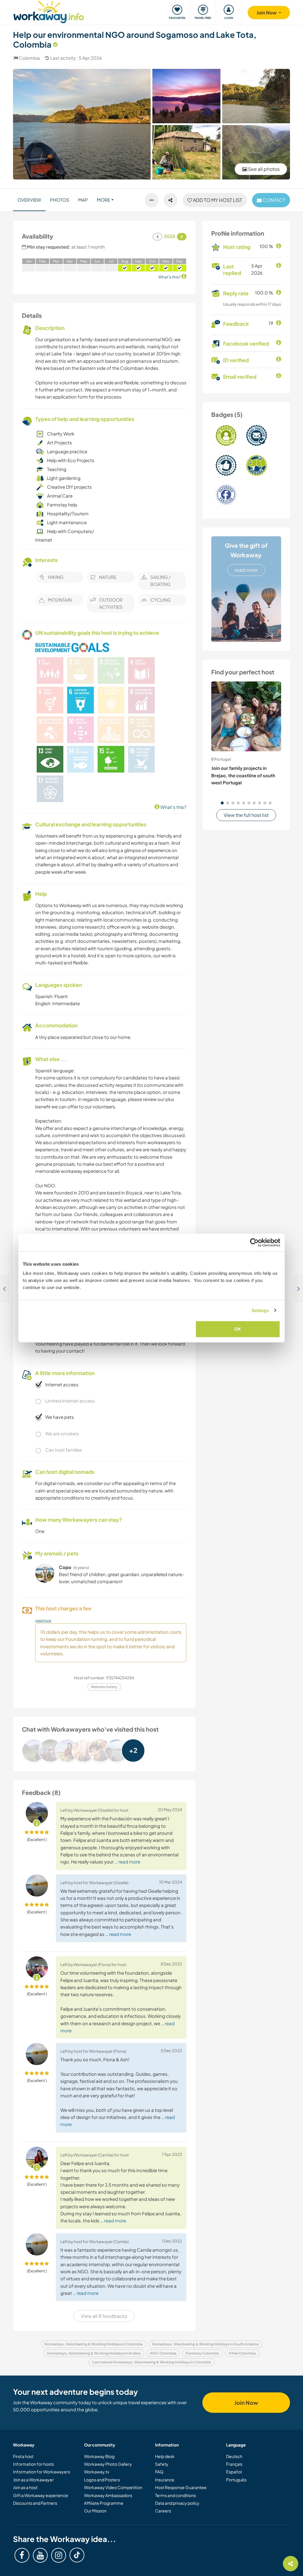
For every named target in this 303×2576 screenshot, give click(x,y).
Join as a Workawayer (33, 2480)
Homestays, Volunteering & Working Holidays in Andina (94, 2353)
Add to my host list (217, 200)
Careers (163, 2511)
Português (236, 2480)
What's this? (173, 807)
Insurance (165, 2480)
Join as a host (25, 2487)
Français (234, 2464)
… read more (127, 1862)
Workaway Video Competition (113, 2487)
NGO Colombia (163, 2353)
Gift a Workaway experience (41, 2495)
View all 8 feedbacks (104, 2316)
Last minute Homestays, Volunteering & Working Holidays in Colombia (152, 2362)
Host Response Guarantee (181, 2487)
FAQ (159, 2472)
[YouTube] (40, 2555)
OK (238, 1329)
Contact (273, 200)
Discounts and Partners (35, 2503)
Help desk (165, 2456)
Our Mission (95, 2511)
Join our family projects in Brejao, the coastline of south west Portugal (243, 775)
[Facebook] (22, 2555)
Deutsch (234, 2456)
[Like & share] (170, 200)
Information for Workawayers (42, 2472)
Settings (260, 1310)
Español (234, 2472)
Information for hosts (33, 2464)
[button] (222, 803)
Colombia (29, 58)
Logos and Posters (102, 2480)
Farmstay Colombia (202, 2353)
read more (246, 570)
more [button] (103, 200)
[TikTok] (77, 2555)
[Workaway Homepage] (49, 11)
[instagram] (59, 2555)
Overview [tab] (29, 200)
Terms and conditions (175, 2495)
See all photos (263, 169)
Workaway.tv (97, 2472)
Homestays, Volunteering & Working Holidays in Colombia (94, 2344)
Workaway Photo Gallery (108, 2464)
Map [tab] (83, 200)
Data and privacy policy (177, 2503)
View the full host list (246, 815)
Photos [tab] (60, 200)
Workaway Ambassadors (108, 2495)
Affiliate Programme (104, 2503)
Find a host (23, 2456)
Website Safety (104, 1687)
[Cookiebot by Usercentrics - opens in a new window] (254, 1242)
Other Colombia (242, 2353)
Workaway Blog (99, 2456)
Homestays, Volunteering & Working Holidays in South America (205, 2344)
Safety (162, 2464)
